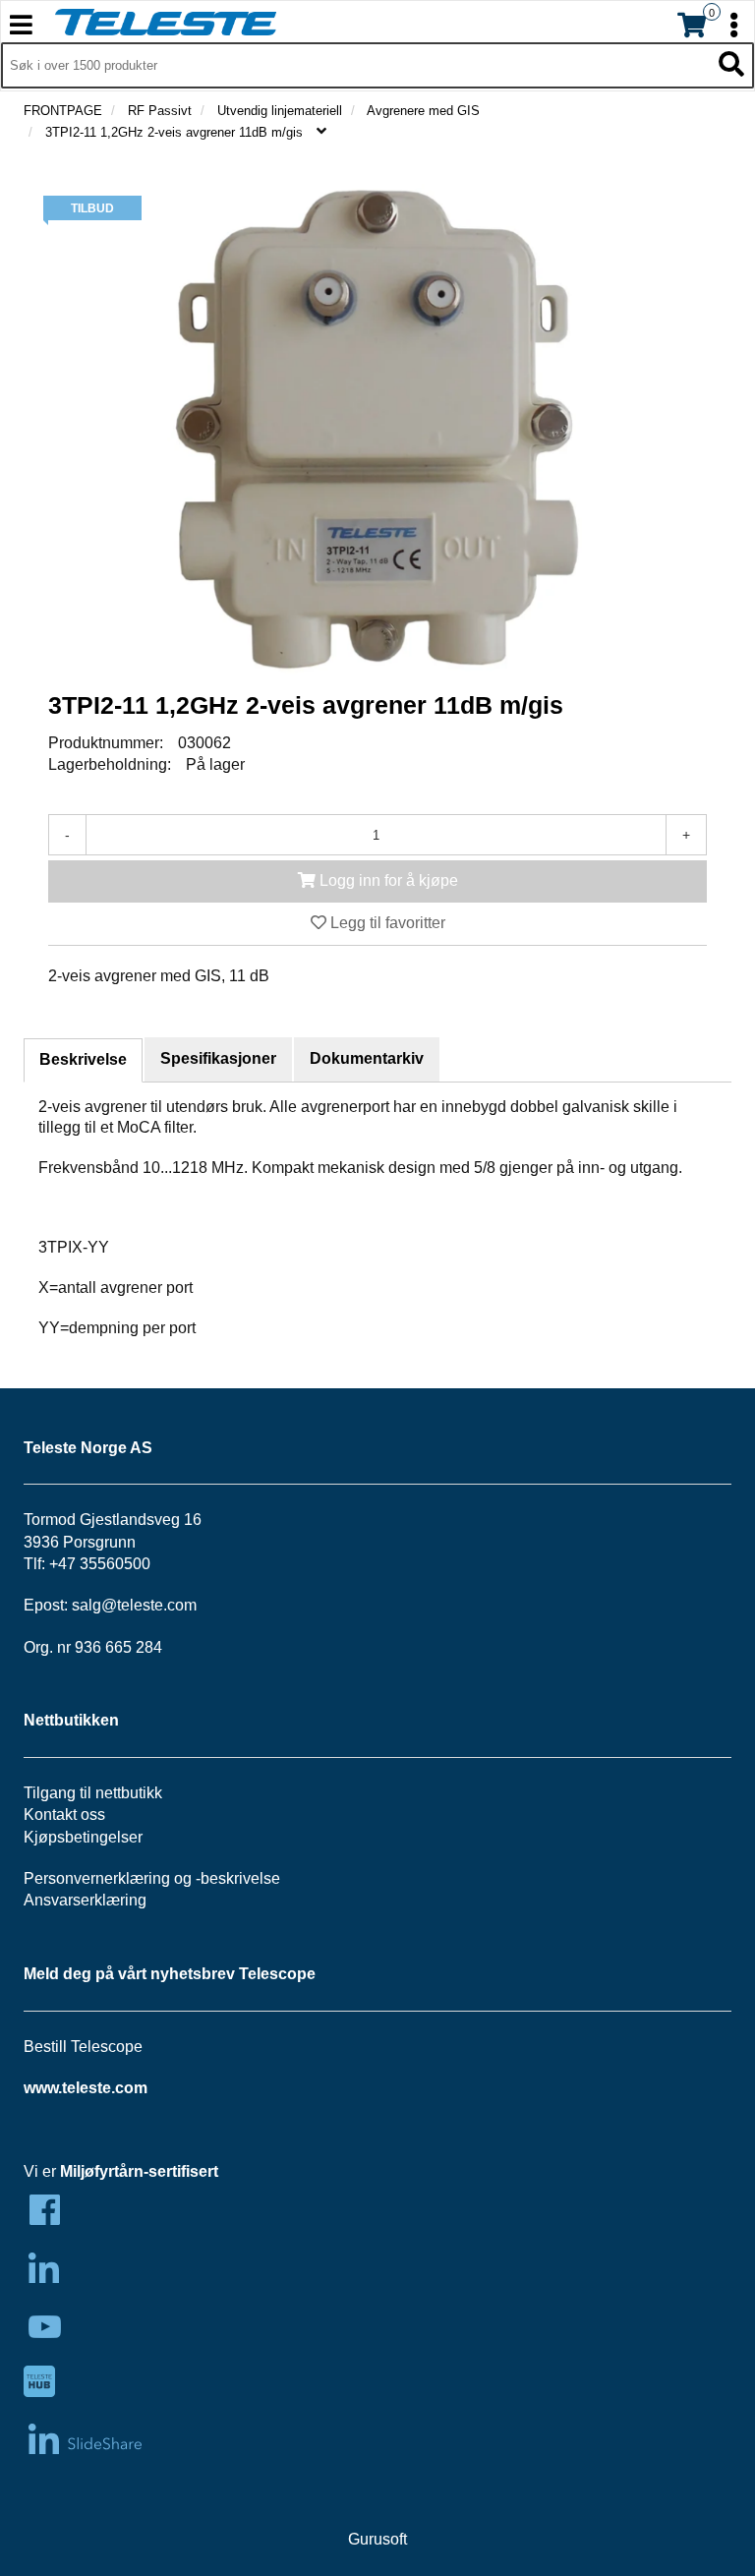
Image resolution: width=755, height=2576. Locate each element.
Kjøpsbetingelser (83, 1837)
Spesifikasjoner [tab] (218, 1058)
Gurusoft (377, 2539)
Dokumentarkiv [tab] (367, 1058)
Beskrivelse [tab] (83, 1059)
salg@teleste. (119, 1605)
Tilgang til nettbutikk (93, 1793)
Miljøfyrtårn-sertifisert (139, 2171)
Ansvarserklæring (85, 1900)
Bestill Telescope (83, 2047)
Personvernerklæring (97, 1878)
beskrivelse (240, 1878)
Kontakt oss (64, 1815)
